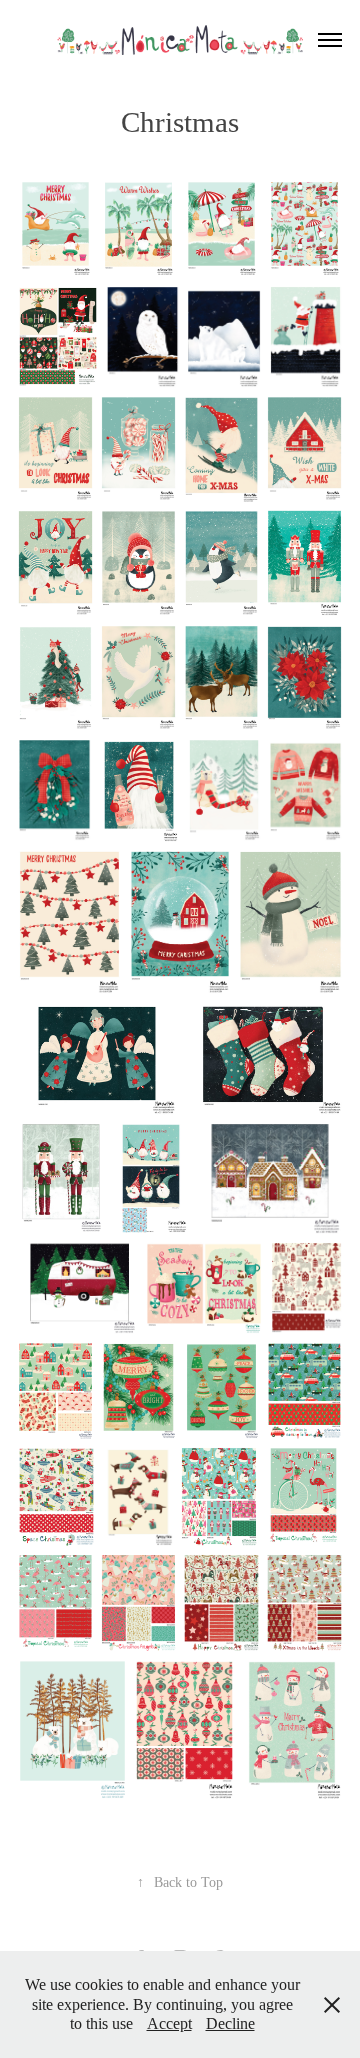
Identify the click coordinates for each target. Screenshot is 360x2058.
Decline (230, 2023)
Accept (169, 2023)
